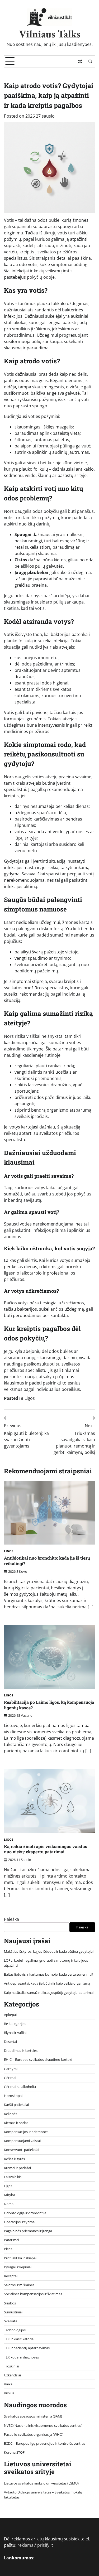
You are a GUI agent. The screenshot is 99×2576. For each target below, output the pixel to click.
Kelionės (11, 2114)
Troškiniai (11, 2366)
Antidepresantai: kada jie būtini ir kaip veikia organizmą (47, 1983)
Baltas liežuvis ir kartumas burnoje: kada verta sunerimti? (49, 1974)
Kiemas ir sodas (16, 2123)
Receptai (11, 2276)
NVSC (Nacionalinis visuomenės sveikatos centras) (43, 2425)
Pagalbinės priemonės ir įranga (28, 2231)
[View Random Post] (80, 61)
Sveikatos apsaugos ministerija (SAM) (33, 2416)
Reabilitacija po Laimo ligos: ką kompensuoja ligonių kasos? (49, 1705)
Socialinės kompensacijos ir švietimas (33, 2294)
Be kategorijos (15, 2024)
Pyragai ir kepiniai (18, 2267)
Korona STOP (14, 2452)
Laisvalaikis (13, 2177)
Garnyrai (11, 2069)
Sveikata (11, 2321)
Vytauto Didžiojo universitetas (28, 2492)
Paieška (11, 1919)
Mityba (10, 2195)
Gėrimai (10, 2078)
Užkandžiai (12, 2375)
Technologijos (15, 2330)
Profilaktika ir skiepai (20, 2258)
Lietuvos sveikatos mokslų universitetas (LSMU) (41, 2483)
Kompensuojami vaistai (22, 2141)
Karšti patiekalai (16, 2105)
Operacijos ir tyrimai (20, 2222)
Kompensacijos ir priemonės (26, 2132)
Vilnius (9, 2393)
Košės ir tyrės (14, 2159)
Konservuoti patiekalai (22, 2150)
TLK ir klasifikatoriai (19, 2339)
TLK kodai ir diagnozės (21, 2357)
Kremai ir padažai (17, 2168)
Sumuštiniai (13, 2312)
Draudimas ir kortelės (21, 2051)
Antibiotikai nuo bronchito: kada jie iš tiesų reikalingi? (47, 1561)
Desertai (10, 2042)
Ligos (30, 1398)
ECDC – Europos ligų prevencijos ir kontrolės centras (45, 2443)
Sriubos (10, 2303)
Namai (9, 2204)
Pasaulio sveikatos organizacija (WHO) (34, 2434)
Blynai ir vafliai (15, 2033)
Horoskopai (13, 2096)
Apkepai (10, 2015)
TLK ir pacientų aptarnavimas (27, 2348)
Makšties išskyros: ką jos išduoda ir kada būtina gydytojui (49, 1951)
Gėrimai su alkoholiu (20, 2087)
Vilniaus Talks (50, 34)
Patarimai (11, 2240)
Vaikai (9, 2384)
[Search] (90, 61)
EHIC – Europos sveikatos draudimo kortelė (38, 2059)
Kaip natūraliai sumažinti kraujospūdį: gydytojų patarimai (49, 1993)
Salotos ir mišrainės (19, 2285)
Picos (8, 2249)
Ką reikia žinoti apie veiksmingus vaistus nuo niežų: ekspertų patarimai (46, 1849)
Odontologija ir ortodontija (25, 2213)
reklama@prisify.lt (35, 2545)
